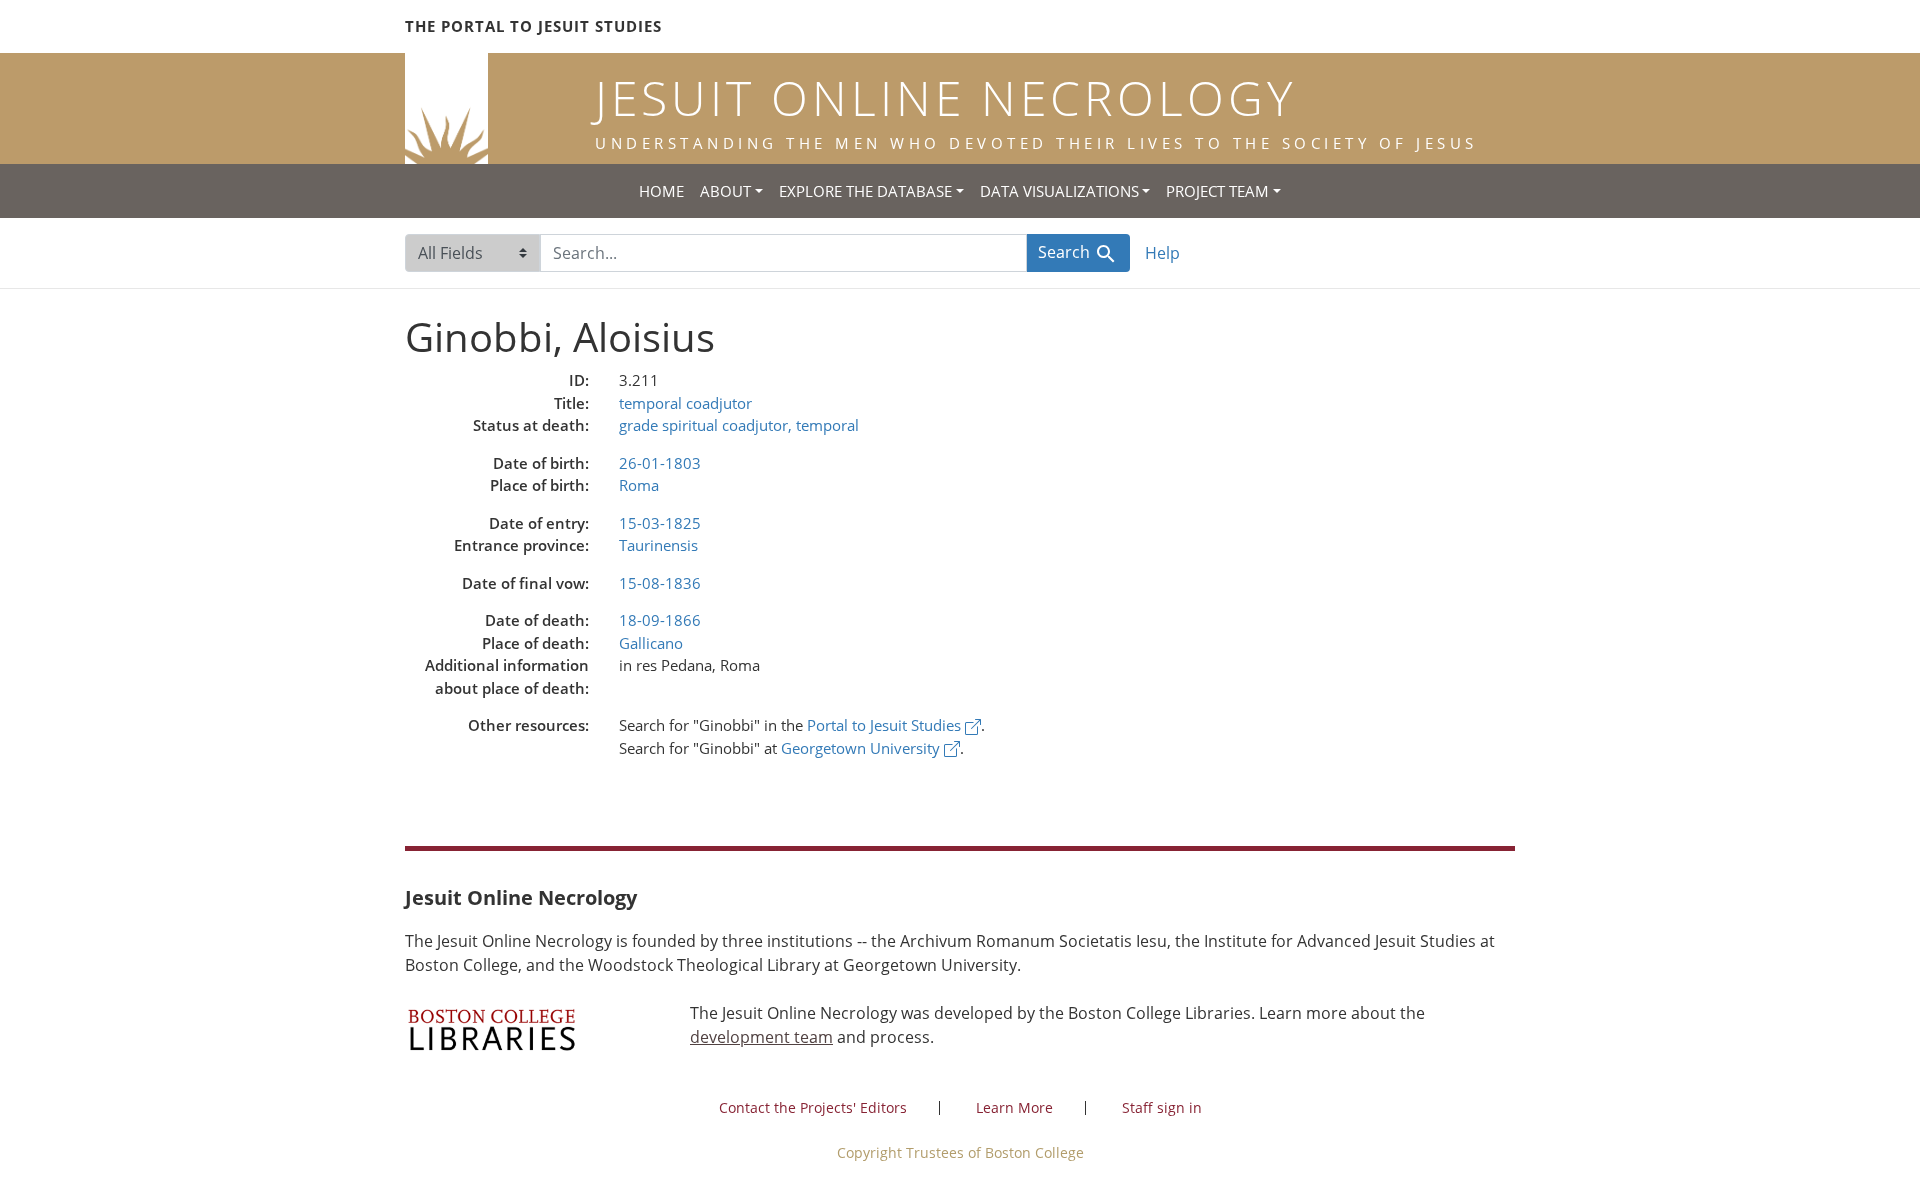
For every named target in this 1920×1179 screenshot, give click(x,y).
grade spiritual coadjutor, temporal (739, 425)
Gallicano (651, 643)
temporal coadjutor (685, 403)
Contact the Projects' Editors (813, 1107)
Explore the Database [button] (865, 191)
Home (661, 191)
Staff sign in (1162, 1107)
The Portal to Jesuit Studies (533, 26)
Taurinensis (658, 545)
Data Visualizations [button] (1059, 191)
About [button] (725, 191)
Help (1162, 253)
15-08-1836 (660, 583)
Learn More (1014, 1107)
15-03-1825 (660, 523)
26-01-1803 (660, 463)
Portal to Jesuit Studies (886, 725)
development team (761, 1037)
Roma (639, 485)
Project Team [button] (1217, 191)
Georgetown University (862, 748)
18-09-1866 (660, 620)
